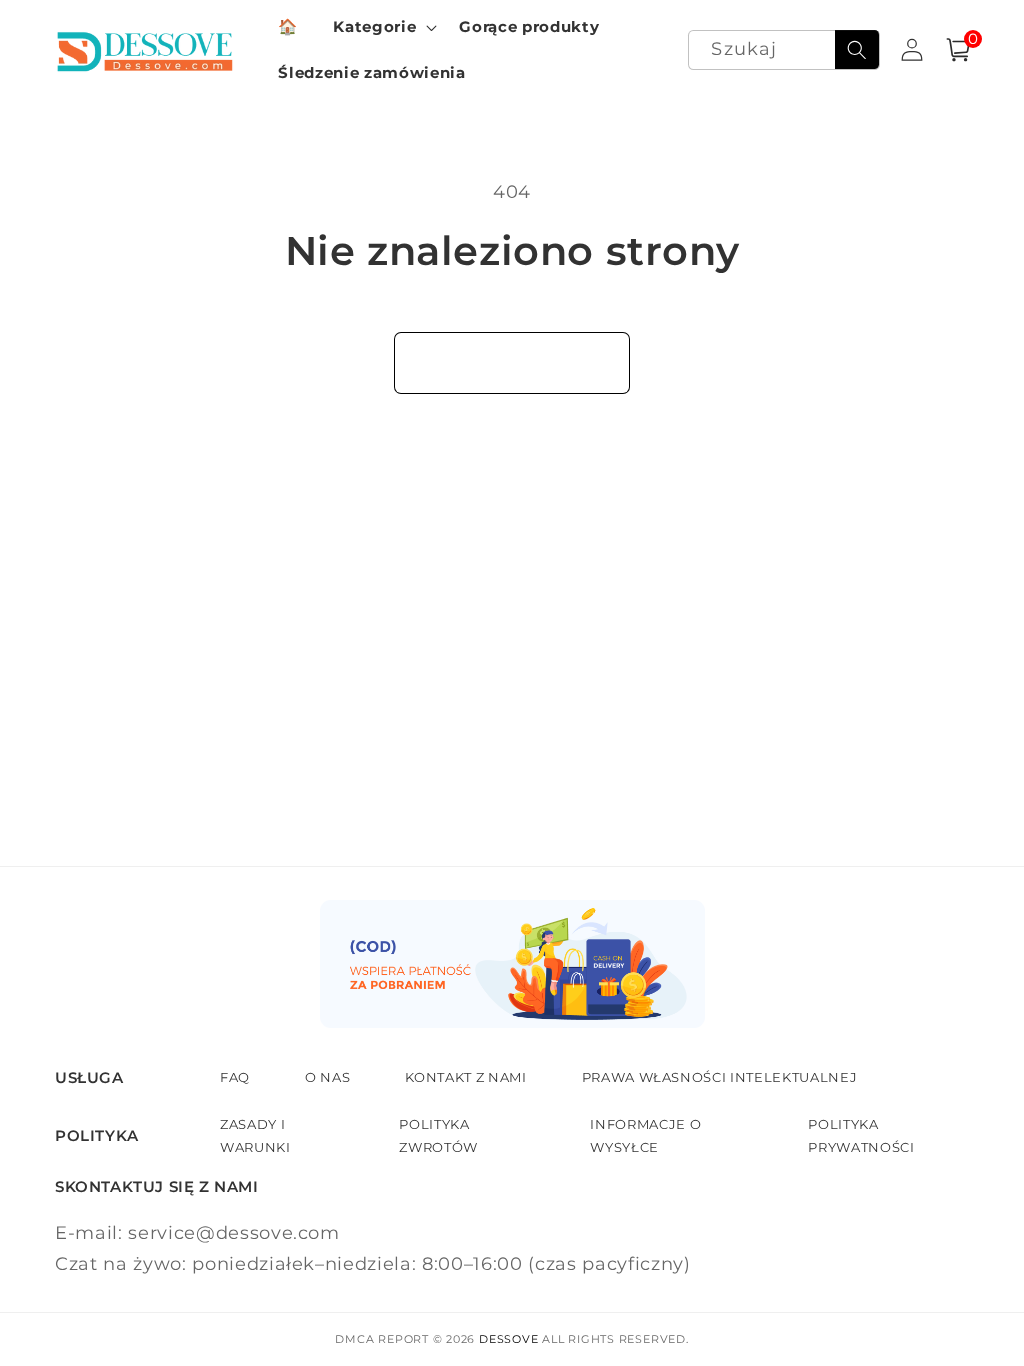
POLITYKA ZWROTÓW (438, 1135)
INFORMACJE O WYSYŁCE (645, 1135)
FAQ (235, 1077)
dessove (508, 1339)
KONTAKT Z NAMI (465, 1077)
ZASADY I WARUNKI (255, 1135)
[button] (383, 27)
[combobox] (783, 50)
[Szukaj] (857, 50)
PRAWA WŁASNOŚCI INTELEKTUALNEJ (720, 1077)
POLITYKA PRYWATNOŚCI (861, 1135)
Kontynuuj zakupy (512, 362)
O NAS (327, 1077)
